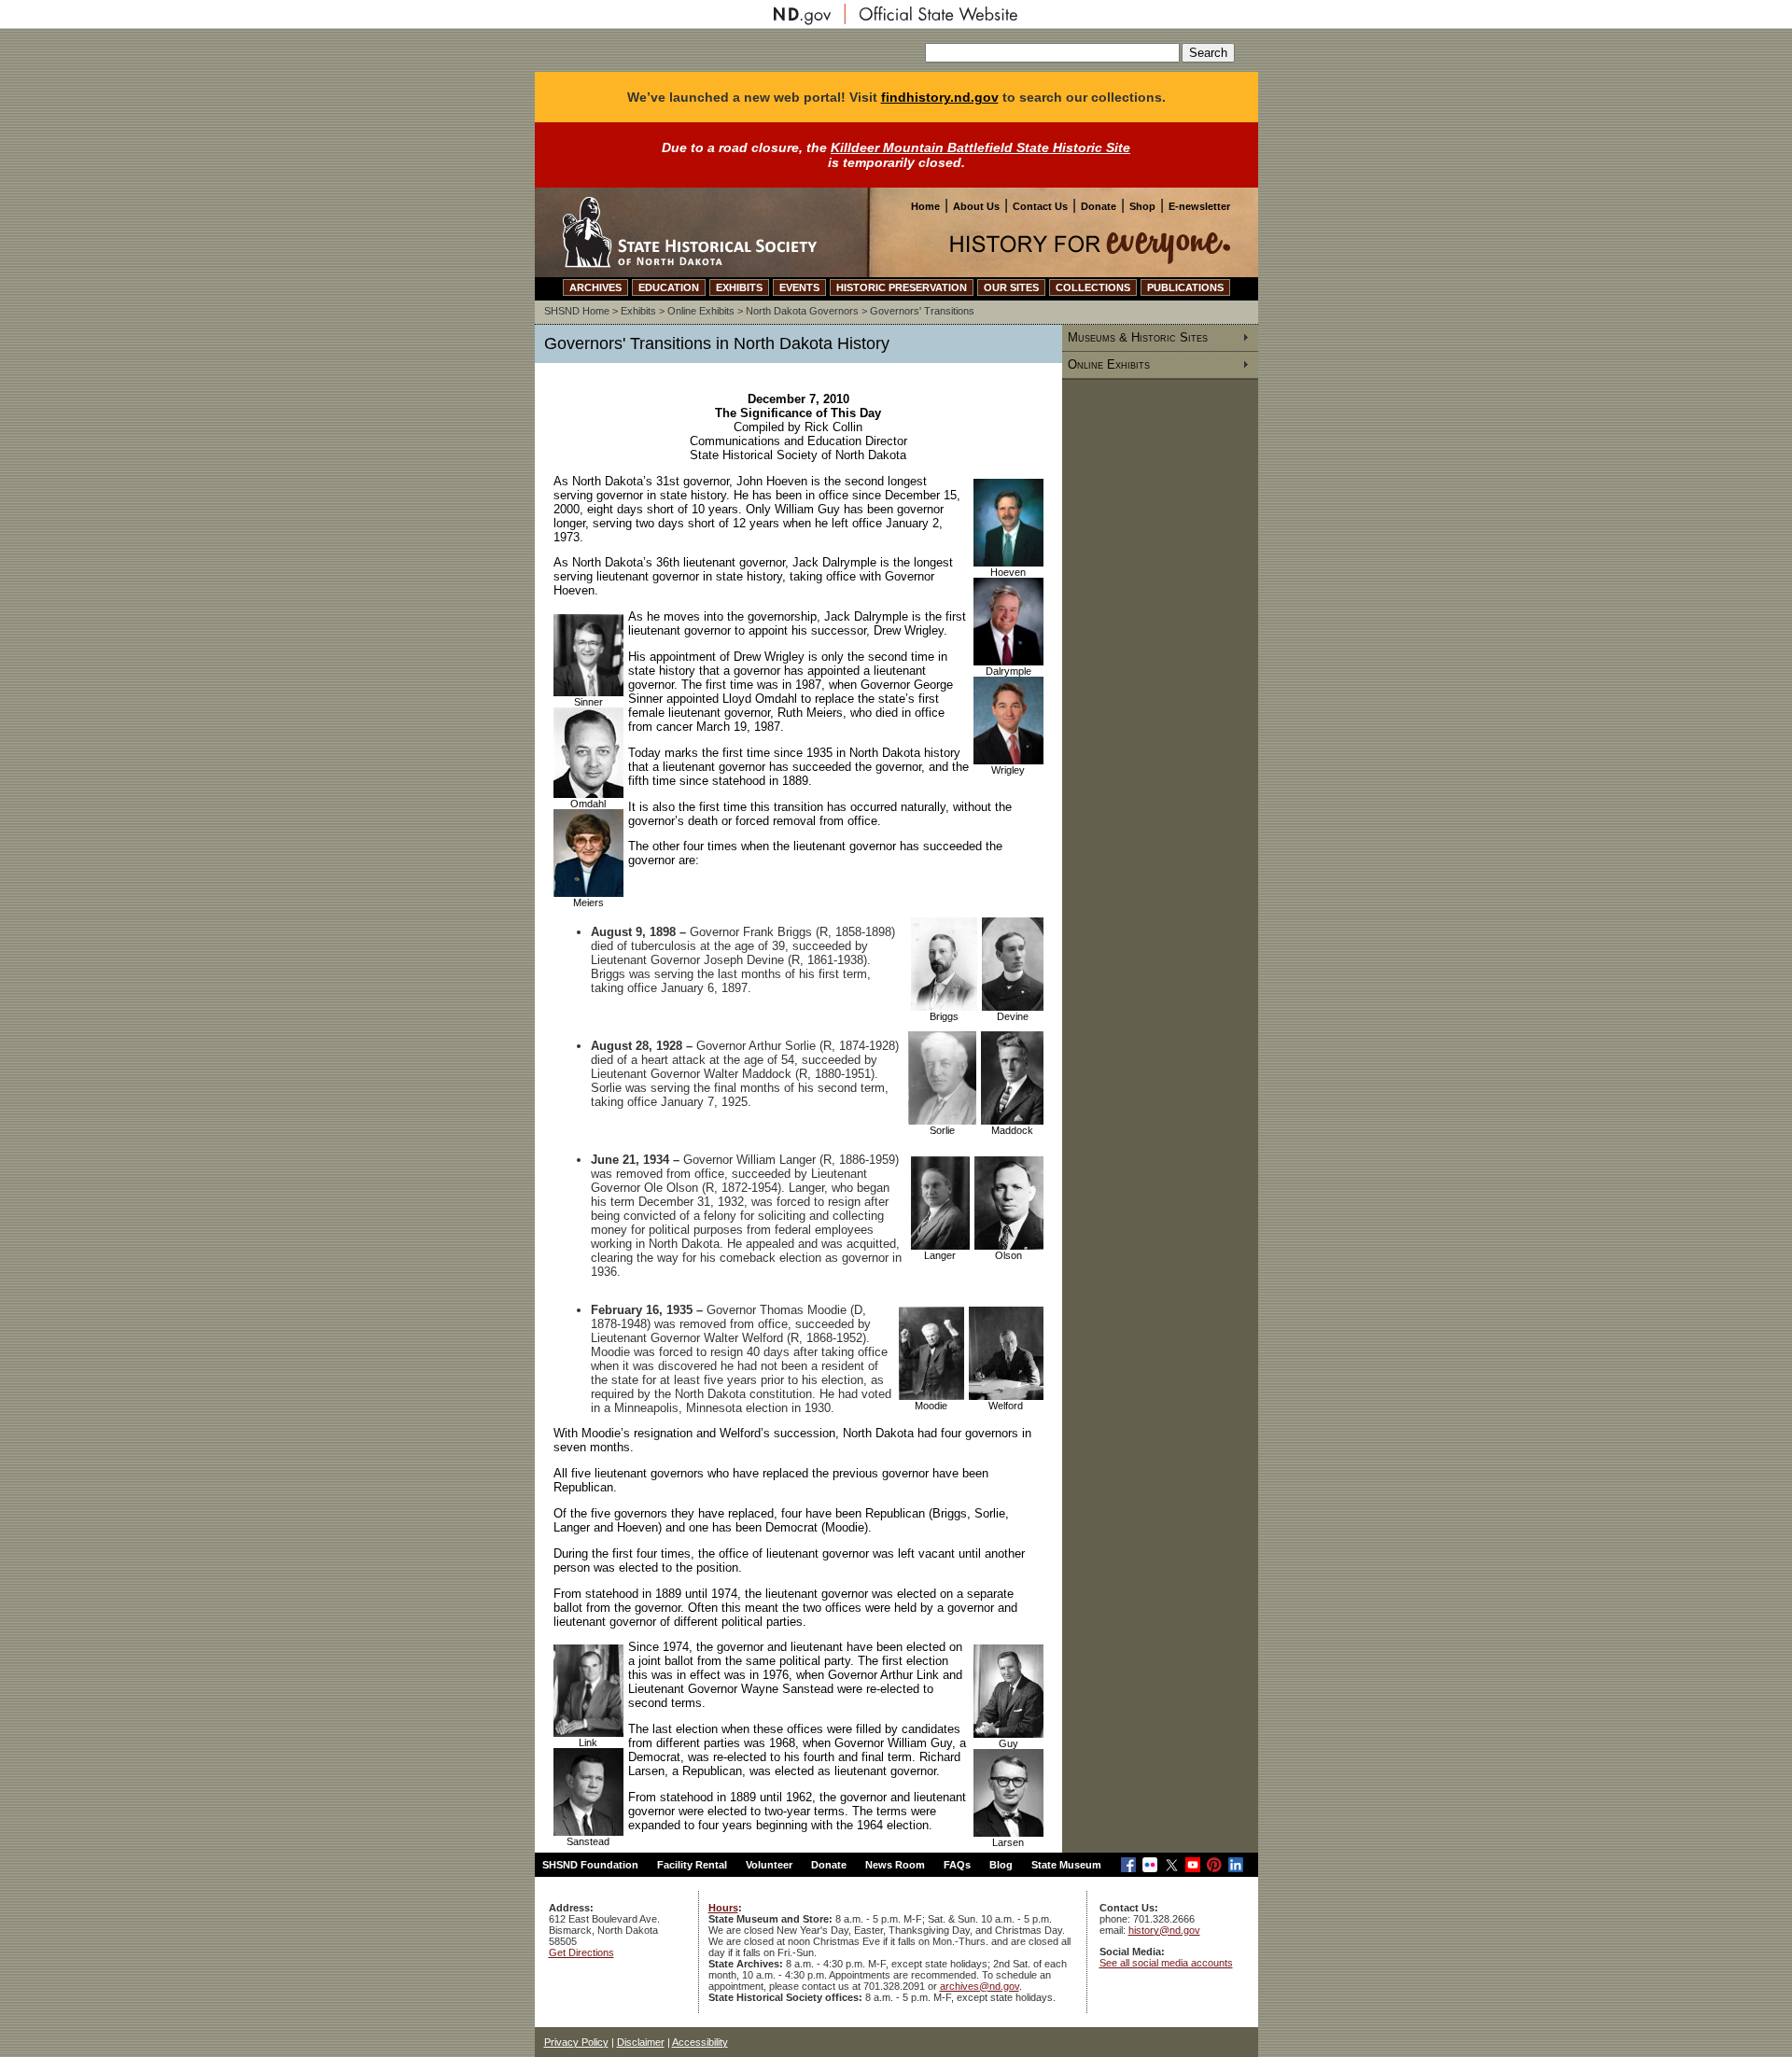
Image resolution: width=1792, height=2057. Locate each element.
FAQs (957, 1865)
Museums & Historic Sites (1138, 337)
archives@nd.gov (980, 1986)
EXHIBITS (739, 287)
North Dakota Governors (802, 311)
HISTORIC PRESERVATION (902, 287)
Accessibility (700, 2042)
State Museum (1066, 1865)
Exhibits (638, 311)
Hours (723, 1908)
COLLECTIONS (1093, 287)
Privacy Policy (576, 2042)
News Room (895, 1865)
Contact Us (1040, 206)
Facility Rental (692, 1865)
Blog (1001, 1865)
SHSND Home (577, 311)
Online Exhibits (701, 311)
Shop (1142, 206)
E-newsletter (1199, 206)
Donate (1099, 206)
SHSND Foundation (590, 1865)
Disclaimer (641, 2042)
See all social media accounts (1166, 1963)
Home (925, 206)
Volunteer (769, 1865)
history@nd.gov (1164, 1930)
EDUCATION (669, 287)
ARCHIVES (595, 287)
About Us (976, 206)
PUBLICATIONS (1185, 287)
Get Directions (581, 1952)
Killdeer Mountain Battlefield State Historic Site (980, 147)
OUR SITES (1011, 287)
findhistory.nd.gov (940, 97)
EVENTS (799, 287)
